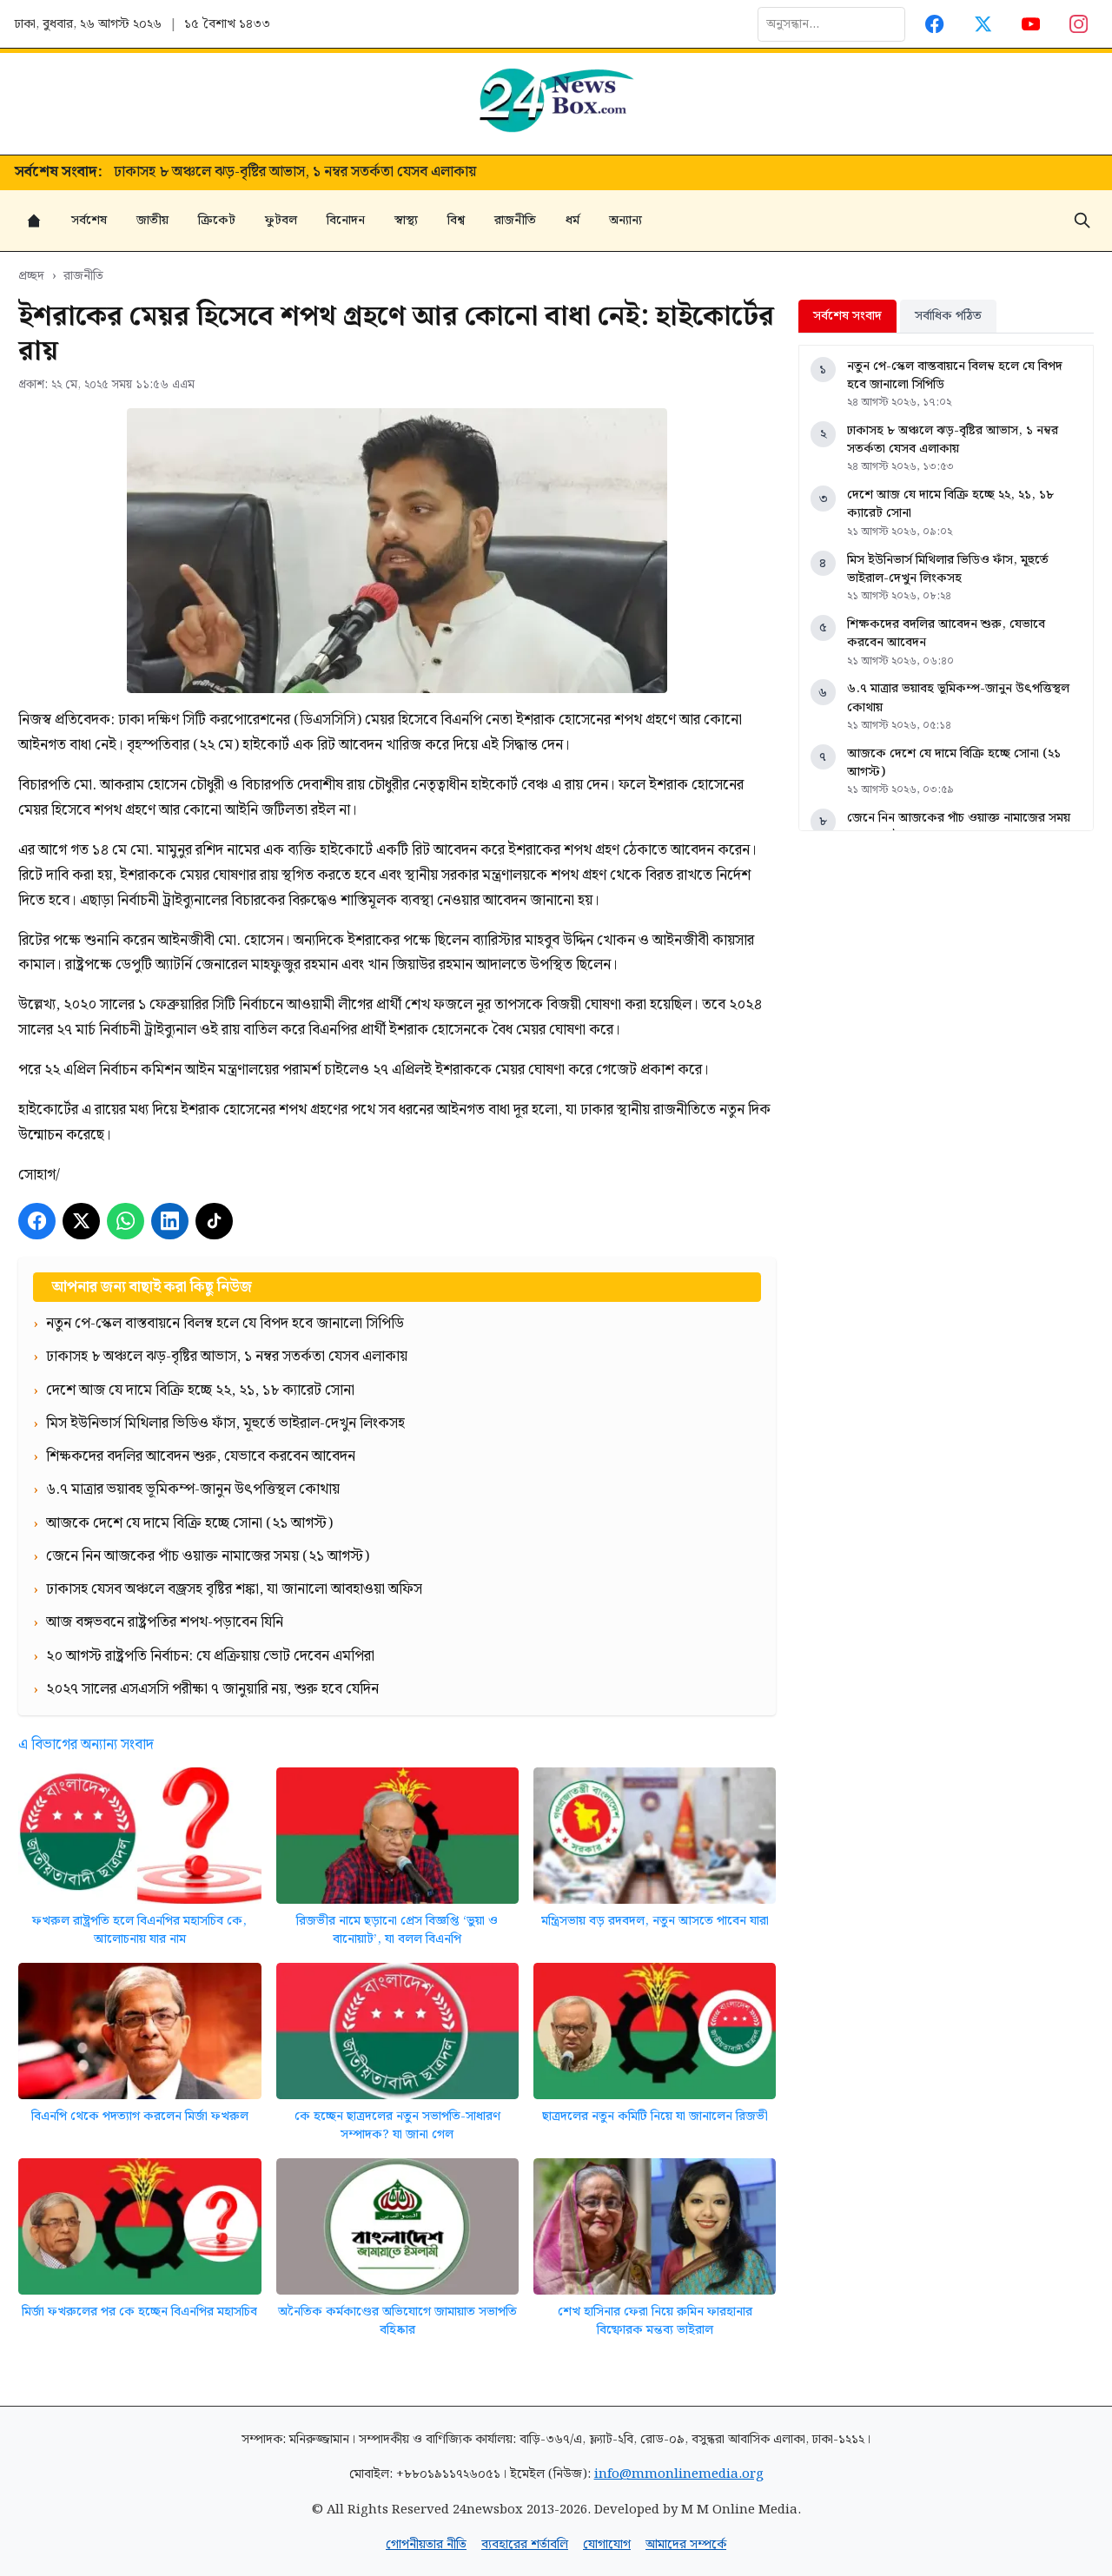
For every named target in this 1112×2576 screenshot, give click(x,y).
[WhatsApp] (126, 1222)
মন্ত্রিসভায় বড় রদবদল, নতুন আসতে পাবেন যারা (655, 1921)
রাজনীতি (515, 220)
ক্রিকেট (217, 220)
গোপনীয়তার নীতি (426, 2544)
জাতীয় (152, 220)
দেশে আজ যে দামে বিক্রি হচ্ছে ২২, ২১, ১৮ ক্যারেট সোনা (269, 173)
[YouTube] (1031, 24)
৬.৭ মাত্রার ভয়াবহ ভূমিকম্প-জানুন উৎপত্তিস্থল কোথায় (958, 698)
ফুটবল (281, 220)
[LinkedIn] (170, 1222)
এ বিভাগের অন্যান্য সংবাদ (86, 1745)
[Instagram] (1079, 24)
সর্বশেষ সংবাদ (847, 316)
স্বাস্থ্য (406, 220)
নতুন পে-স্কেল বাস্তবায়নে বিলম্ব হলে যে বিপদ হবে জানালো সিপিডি (955, 376)
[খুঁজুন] (1082, 221)
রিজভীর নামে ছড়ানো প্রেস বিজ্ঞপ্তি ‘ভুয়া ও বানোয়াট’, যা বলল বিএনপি (397, 1930)
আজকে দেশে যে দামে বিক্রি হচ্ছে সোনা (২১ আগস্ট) (954, 763)
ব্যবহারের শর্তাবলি (525, 2544)
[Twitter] (983, 24)
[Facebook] (935, 24)
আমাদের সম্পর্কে (686, 2544)
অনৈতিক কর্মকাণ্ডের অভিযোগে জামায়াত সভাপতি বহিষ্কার (397, 2321)
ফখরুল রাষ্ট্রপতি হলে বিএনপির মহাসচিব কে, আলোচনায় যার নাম (139, 1930)
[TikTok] (214, 1222)
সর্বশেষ (89, 220)
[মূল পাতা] (34, 221)
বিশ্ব (456, 220)
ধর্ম (573, 220)
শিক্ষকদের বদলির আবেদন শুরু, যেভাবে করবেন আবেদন (946, 634)
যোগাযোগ (607, 2544)
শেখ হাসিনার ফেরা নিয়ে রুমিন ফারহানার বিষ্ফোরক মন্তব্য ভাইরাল (655, 2321)
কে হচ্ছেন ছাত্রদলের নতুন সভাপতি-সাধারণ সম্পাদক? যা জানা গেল (397, 2126)
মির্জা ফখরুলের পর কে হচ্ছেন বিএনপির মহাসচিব (139, 2312)
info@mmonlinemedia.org (679, 2474)
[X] (81, 1222)
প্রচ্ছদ (31, 276)
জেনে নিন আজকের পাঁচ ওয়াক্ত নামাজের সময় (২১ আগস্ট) (959, 827)
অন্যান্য (625, 220)
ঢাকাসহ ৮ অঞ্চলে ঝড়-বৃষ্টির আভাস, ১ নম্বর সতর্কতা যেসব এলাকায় (953, 440)
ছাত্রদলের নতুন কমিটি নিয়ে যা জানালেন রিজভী (655, 2116)
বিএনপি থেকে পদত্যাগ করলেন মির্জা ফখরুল (140, 2116)
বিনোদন (346, 220)
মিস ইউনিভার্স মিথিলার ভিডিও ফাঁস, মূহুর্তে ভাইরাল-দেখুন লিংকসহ (948, 569)
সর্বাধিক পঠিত (948, 316)
